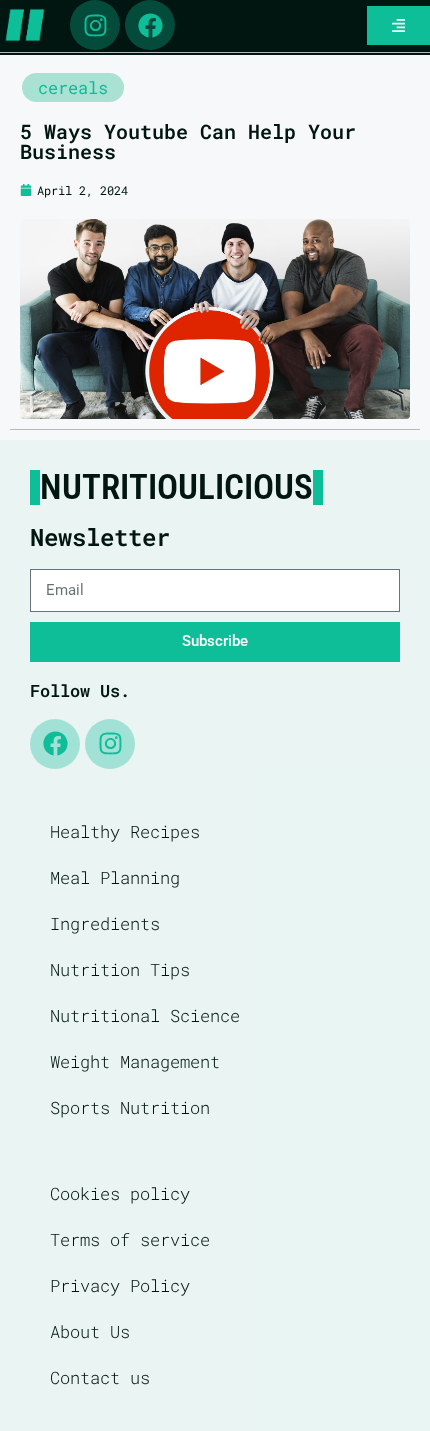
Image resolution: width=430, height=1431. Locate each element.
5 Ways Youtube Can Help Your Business (188, 141)
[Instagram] (95, 25)
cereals (73, 87)
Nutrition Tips (120, 969)
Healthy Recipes (125, 831)
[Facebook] (150, 25)
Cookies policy (120, 1193)
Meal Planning (115, 877)
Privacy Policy (120, 1285)
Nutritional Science (145, 1015)
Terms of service (130, 1239)
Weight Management (135, 1061)
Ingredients (105, 923)
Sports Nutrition (130, 1107)
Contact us (100, 1377)
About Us (90, 1331)
